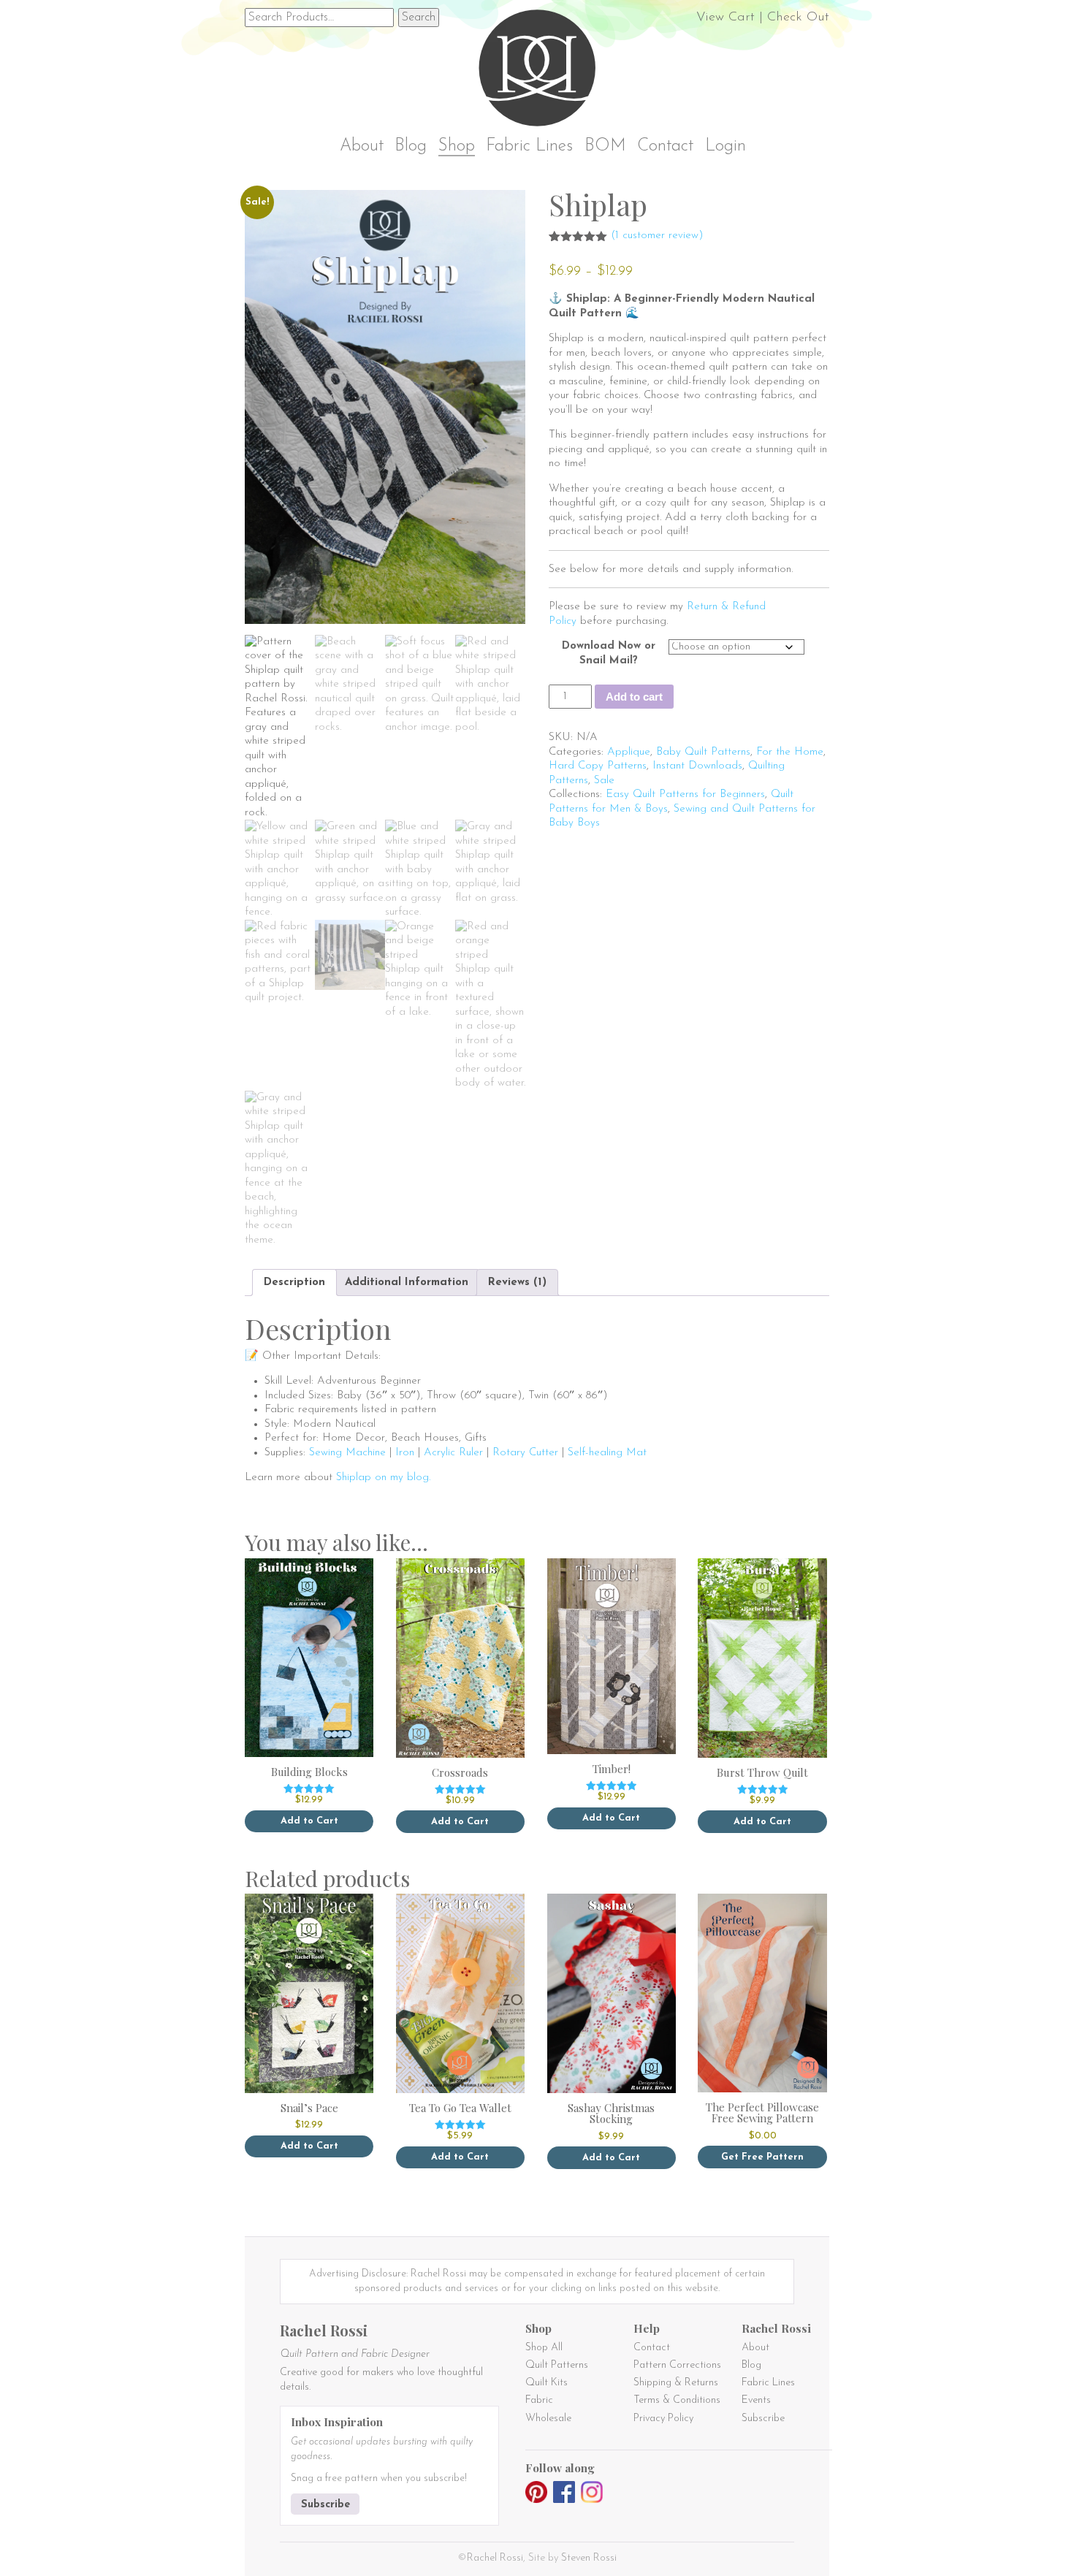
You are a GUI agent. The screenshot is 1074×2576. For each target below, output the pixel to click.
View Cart (725, 18)
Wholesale (548, 2419)
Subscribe (325, 2505)
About (362, 146)
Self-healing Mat (607, 1453)
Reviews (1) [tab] (517, 1283)
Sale (604, 781)
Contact (665, 146)
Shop (457, 146)
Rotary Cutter (525, 1453)
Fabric (539, 2400)
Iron (405, 1453)
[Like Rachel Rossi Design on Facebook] (564, 2495)
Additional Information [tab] (407, 1283)
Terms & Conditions (677, 2400)
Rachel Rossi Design (541, 71)
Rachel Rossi (495, 2558)
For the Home (790, 752)
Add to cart (634, 697)
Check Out (798, 18)
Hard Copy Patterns (598, 766)
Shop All (544, 2348)
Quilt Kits (546, 2383)
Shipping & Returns (676, 2383)
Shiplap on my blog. (383, 1478)
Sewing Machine (347, 1453)
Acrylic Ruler (453, 1453)
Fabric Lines (529, 146)
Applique (629, 752)
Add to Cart (309, 1821)
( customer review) (657, 236)
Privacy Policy (663, 2419)
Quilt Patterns (557, 2365)
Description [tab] (294, 1283)
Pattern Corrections (677, 2365)
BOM (605, 146)
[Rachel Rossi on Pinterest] (536, 2495)
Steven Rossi (589, 2558)
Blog (411, 146)
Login (725, 146)
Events (756, 2400)
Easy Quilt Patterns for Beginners (685, 794)
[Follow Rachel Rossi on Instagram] (592, 2495)
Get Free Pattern (762, 2157)
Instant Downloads (697, 766)
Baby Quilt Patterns (703, 752)
